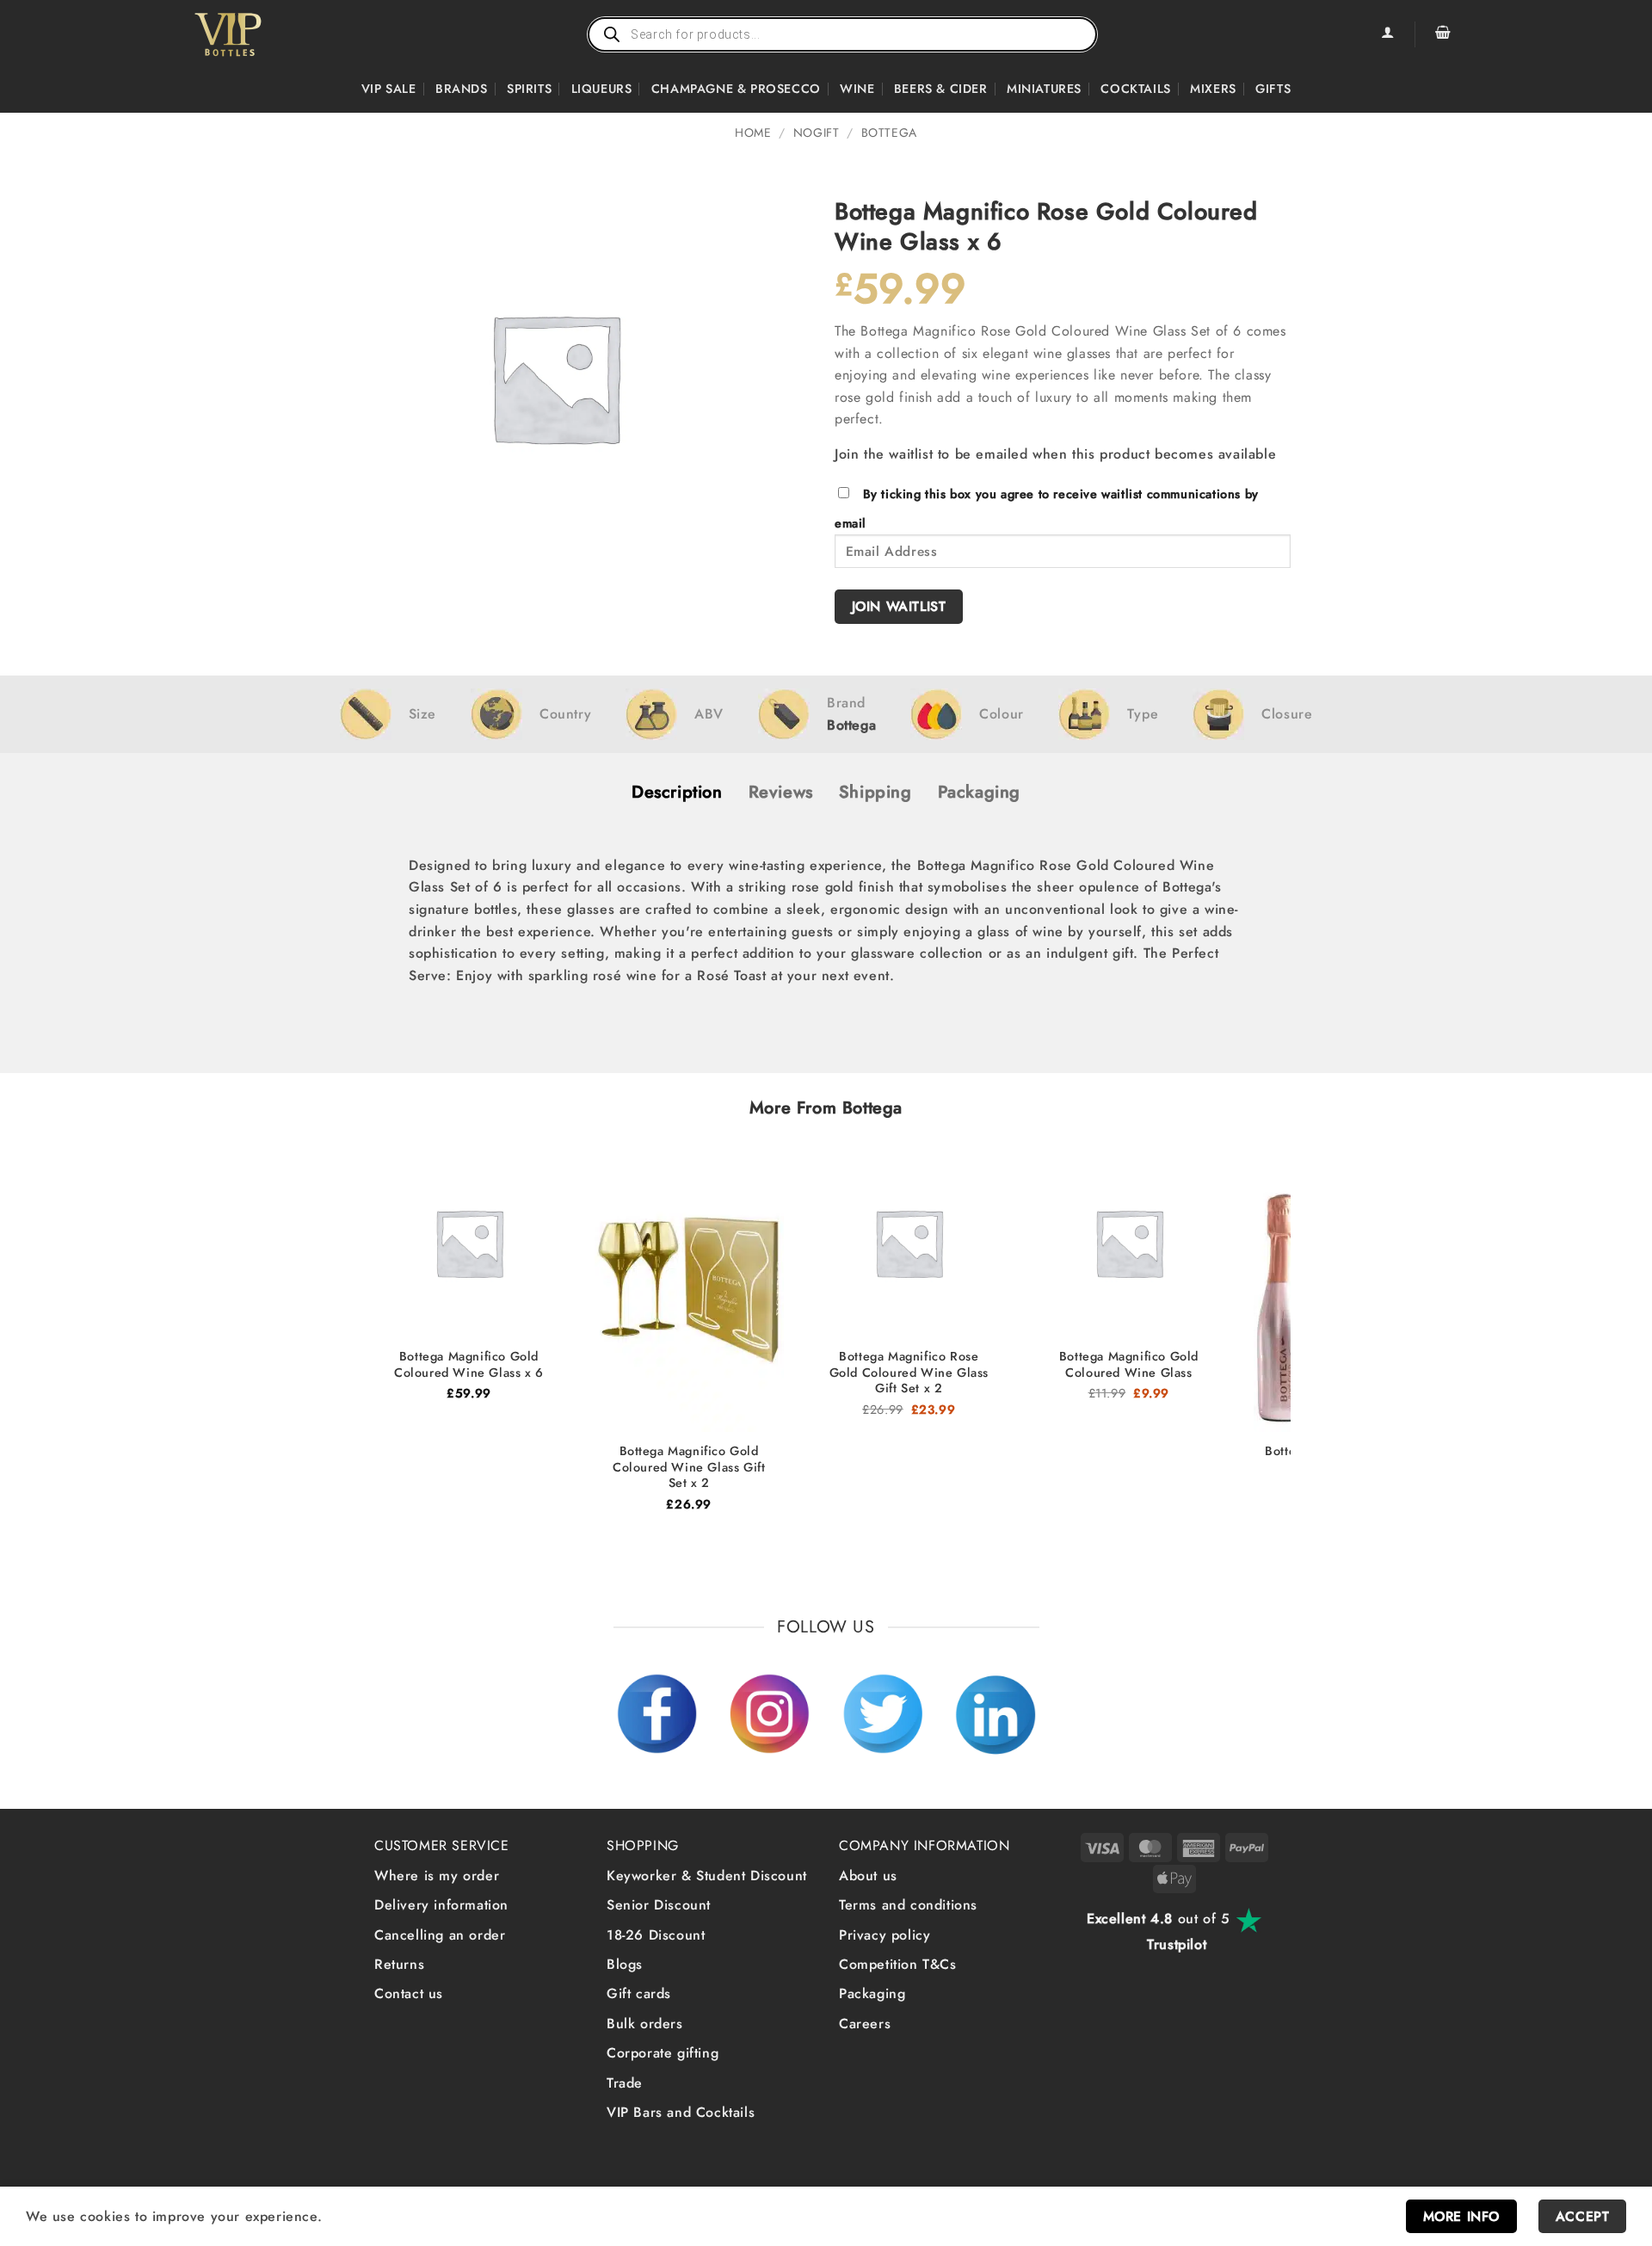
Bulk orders (645, 2024)
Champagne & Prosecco (736, 89)
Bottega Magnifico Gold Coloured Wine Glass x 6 (469, 1364)
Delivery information (441, 1905)
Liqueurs (602, 89)
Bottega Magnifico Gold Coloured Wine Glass (1129, 1364)
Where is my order (437, 1876)
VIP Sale (389, 89)
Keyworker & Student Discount (707, 1876)
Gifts (1273, 89)
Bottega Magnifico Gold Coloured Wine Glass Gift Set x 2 (689, 1467)
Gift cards (639, 1993)
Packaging (872, 1993)
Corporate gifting (663, 2053)
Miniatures (1044, 89)
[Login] (1387, 34)
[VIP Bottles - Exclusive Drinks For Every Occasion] (265, 34)
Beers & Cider (941, 89)
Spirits (529, 89)
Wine (857, 89)
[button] (1443, 34)
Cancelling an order (440, 1935)
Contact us (409, 1993)
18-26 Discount (656, 1935)
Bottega (889, 133)
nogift (817, 133)
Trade (625, 2083)
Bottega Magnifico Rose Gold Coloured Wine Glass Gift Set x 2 (909, 1373)
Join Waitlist (899, 606)
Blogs (625, 1964)
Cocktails (1135, 89)
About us (868, 1876)
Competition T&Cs (898, 1964)
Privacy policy (885, 1935)
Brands (462, 89)
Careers (865, 2024)
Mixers (1213, 89)
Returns (399, 1964)
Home (753, 133)
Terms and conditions (908, 1905)
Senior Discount (659, 1905)
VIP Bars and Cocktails (681, 2112)
